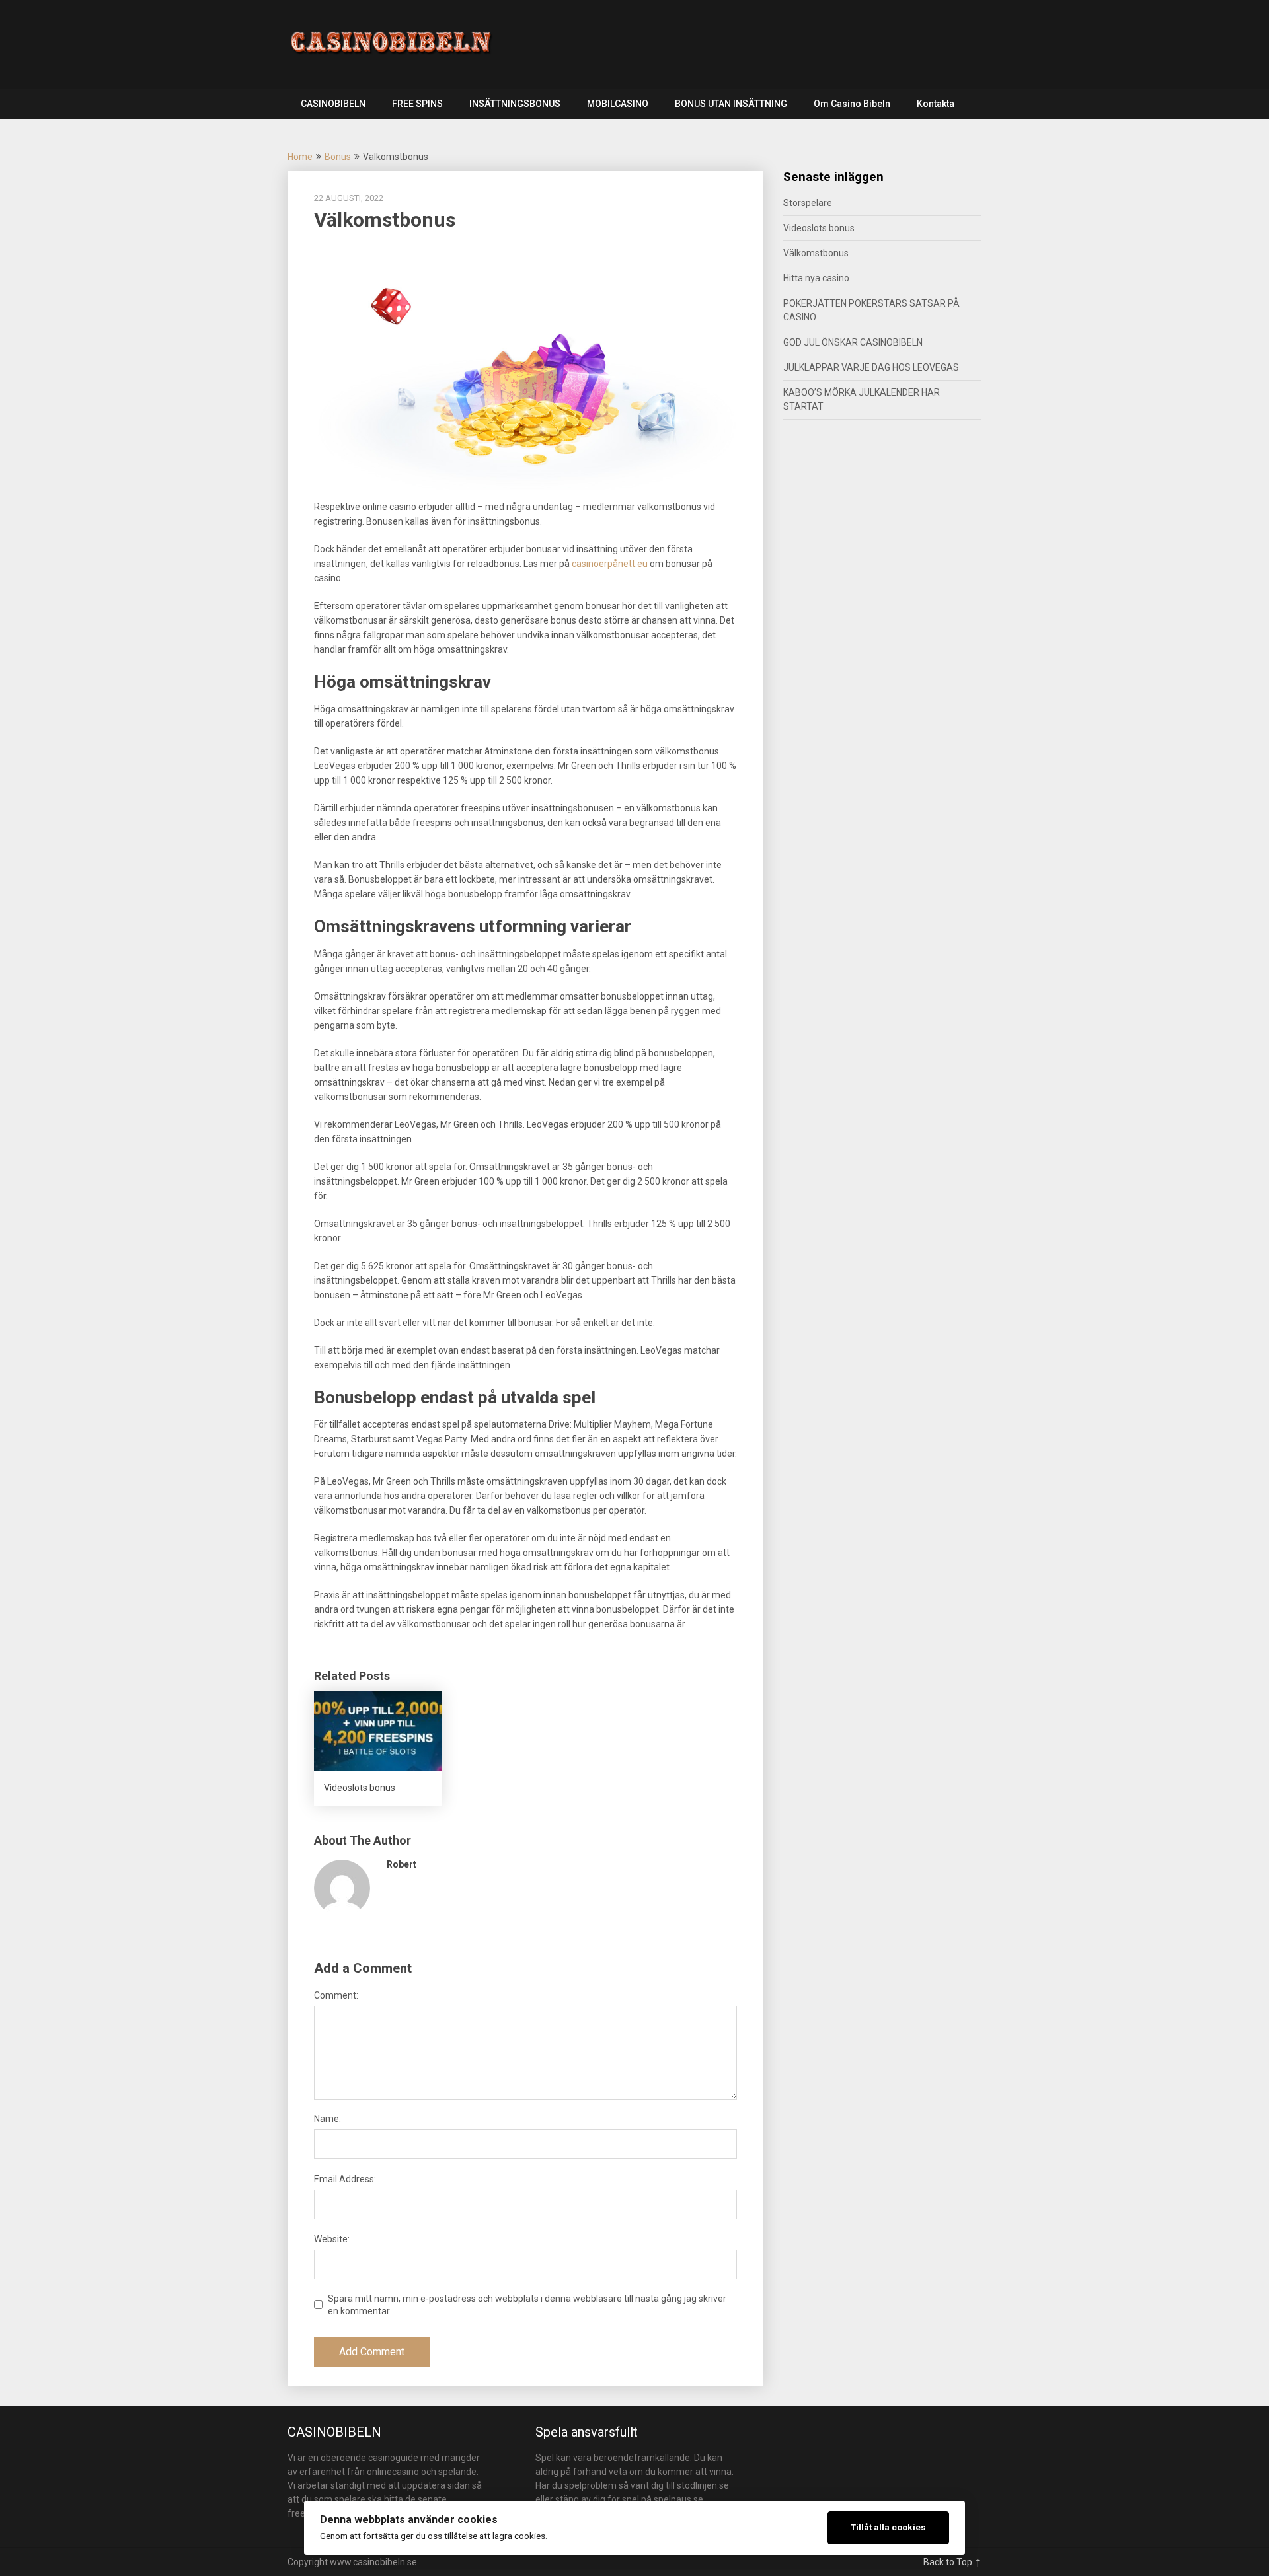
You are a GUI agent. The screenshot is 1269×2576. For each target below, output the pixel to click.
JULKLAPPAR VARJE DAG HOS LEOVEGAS (871, 367)
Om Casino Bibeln (852, 104)
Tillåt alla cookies (888, 2527)
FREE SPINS (417, 104)
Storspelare (808, 203)
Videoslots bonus (819, 228)
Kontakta (936, 104)
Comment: (336, 1995)
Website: (332, 2239)
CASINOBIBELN (333, 104)
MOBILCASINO (618, 104)
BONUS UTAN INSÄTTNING (731, 104)
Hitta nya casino (816, 278)
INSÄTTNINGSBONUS (515, 104)
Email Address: (345, 2179)
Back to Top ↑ (952, 2562)
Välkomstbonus (816, 253)
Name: (327, 2119)
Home (300, 157)
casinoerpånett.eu (610, 564)
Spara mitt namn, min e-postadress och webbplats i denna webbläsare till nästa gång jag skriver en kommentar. (527, 2304)
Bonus (338, 157)
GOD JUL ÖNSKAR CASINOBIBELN (853, 342)
